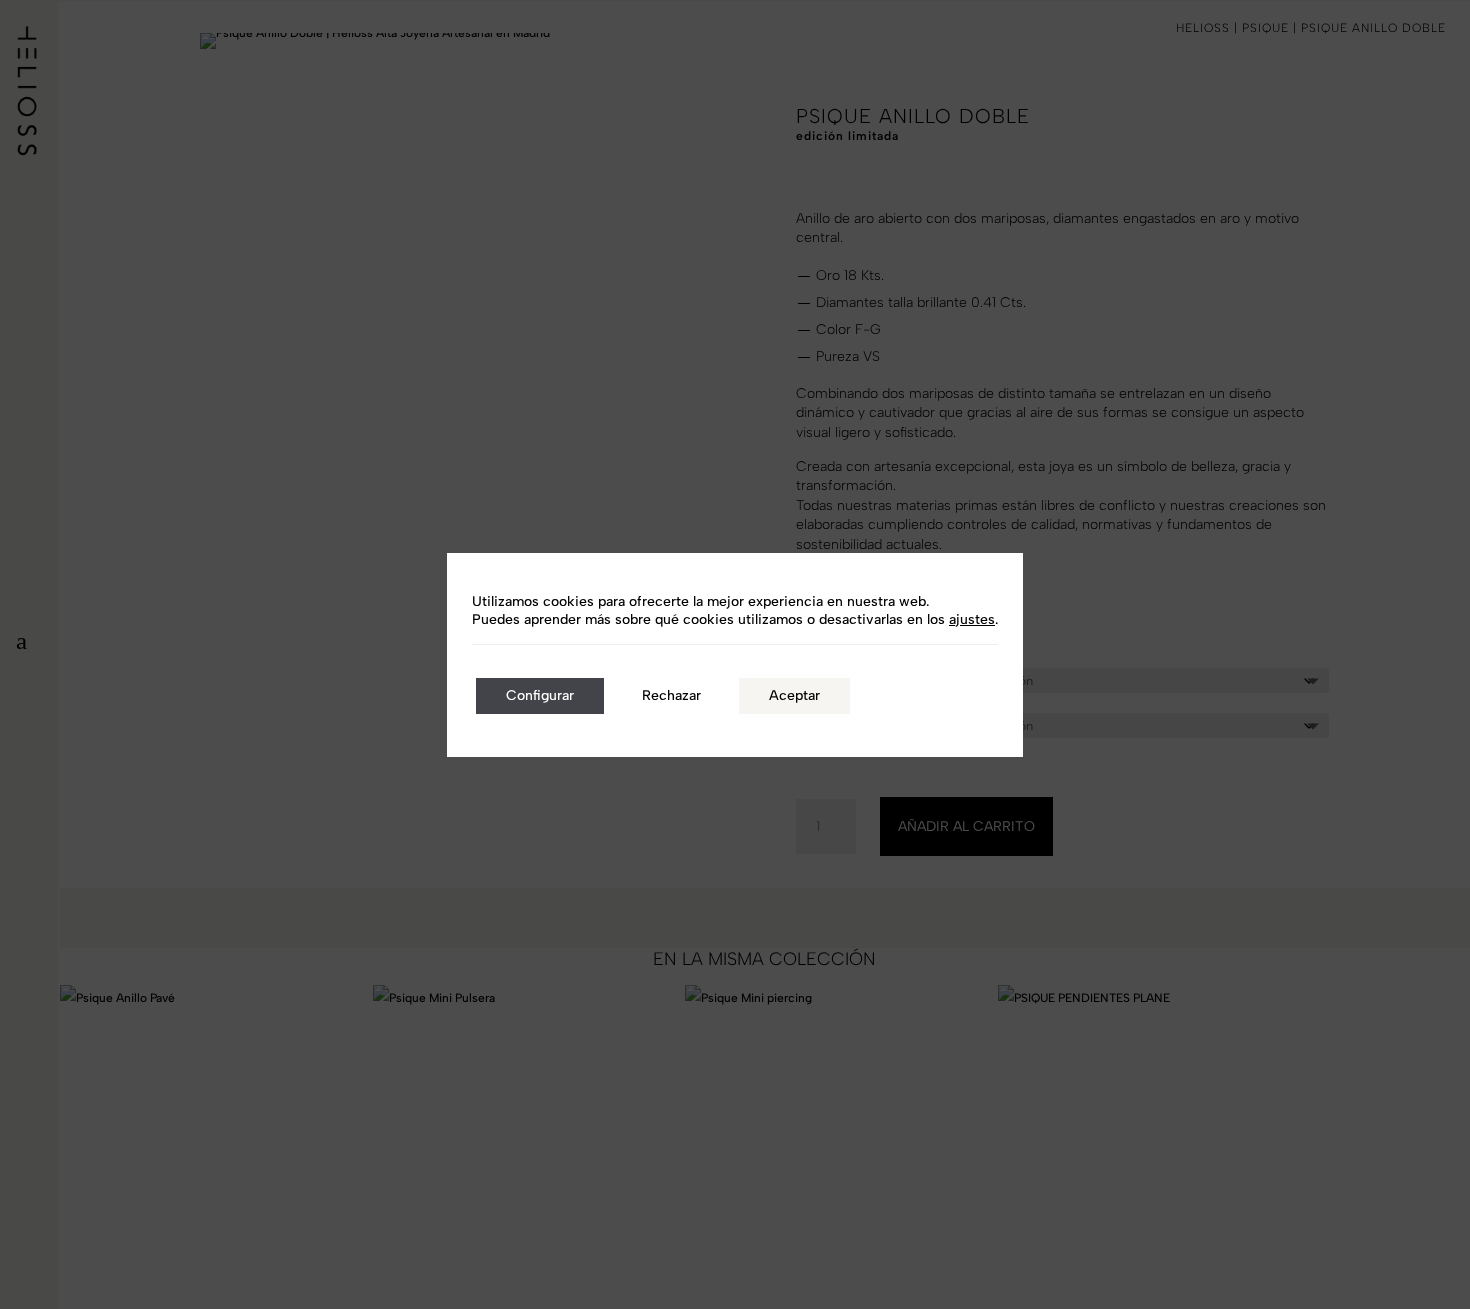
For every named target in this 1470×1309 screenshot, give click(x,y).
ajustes (972, 619)
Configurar (540, 695)
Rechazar (671, 695)
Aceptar (794, 695)
